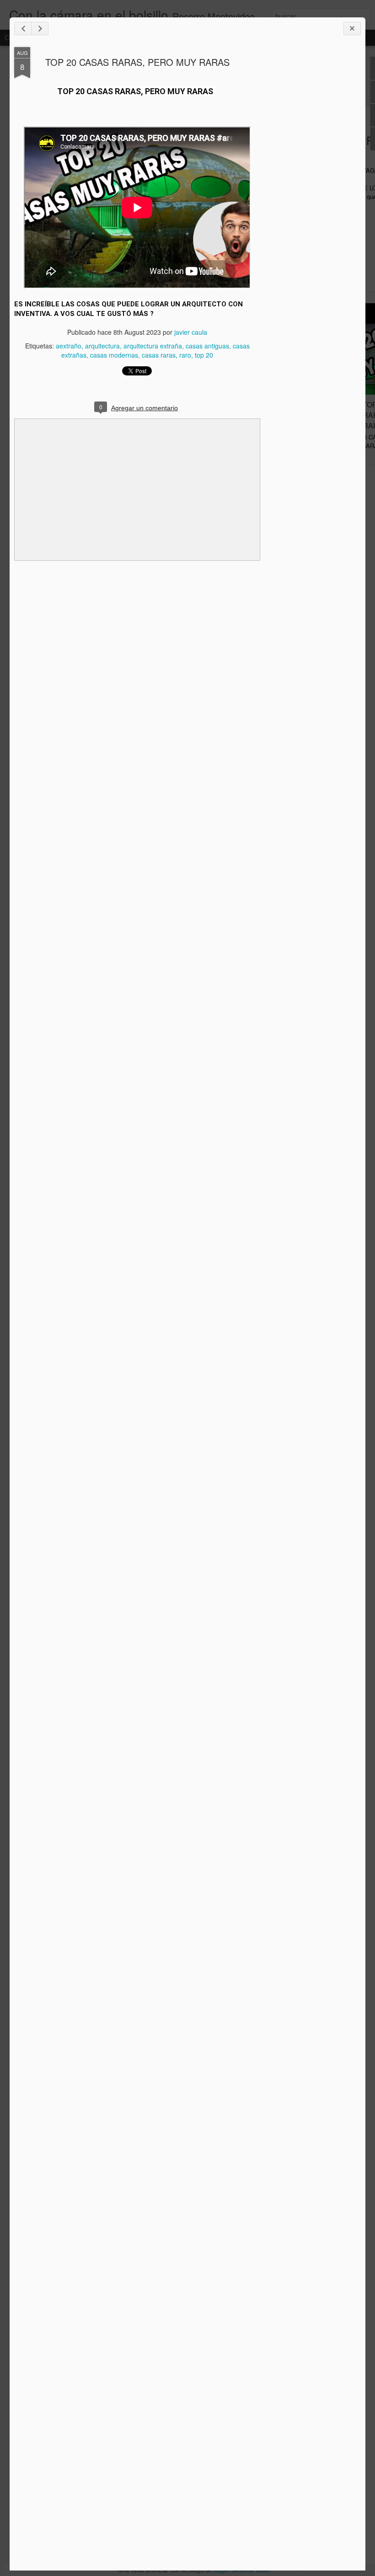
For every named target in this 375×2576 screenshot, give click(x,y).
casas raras (159, 355)
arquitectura (102, 346)
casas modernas (114, 355)
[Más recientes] (23, 29)
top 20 (204, 355)
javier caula (191, 332)
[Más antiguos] (40, 29)
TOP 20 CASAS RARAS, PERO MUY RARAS (137, 62)
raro (185, 355)
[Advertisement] (311, 191)
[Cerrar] (352, 29)
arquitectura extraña (153, 346)
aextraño (69, 346)
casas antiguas (207, 346)
